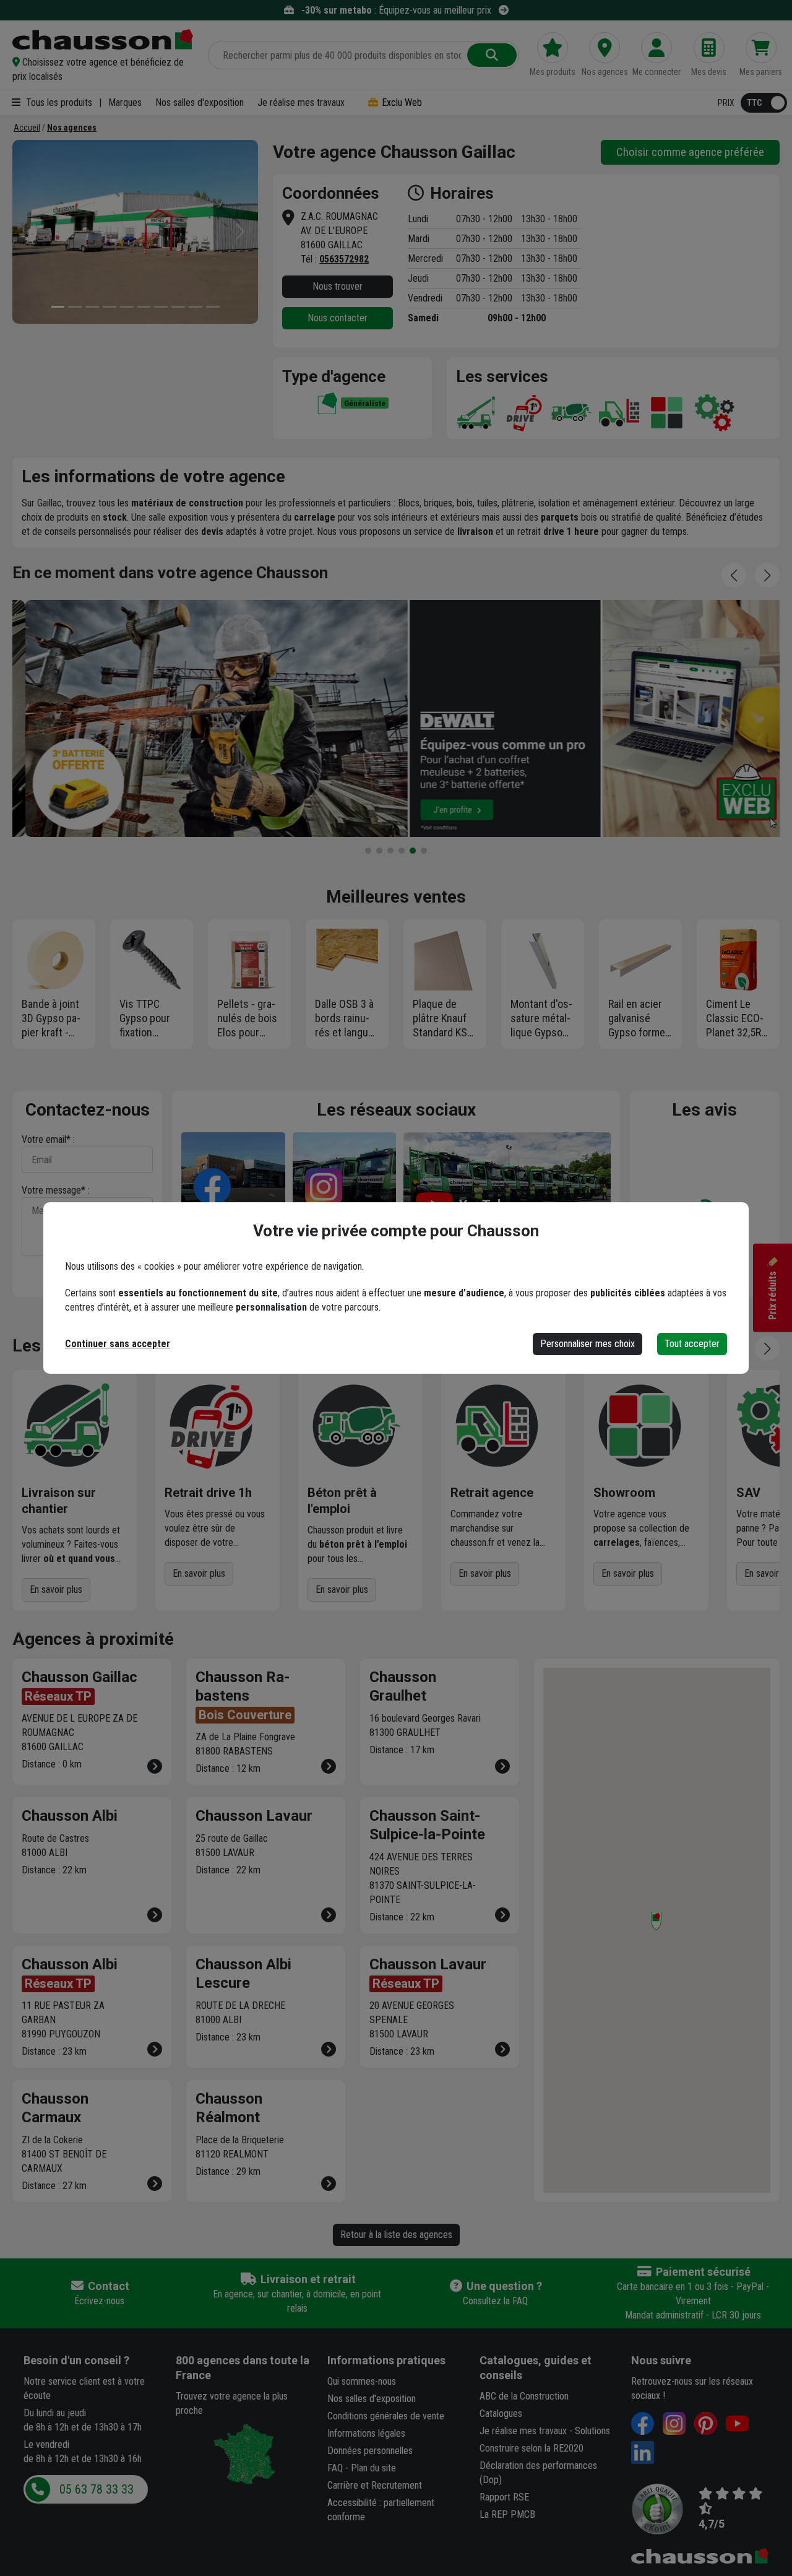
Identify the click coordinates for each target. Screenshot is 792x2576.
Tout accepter (692, 1344)
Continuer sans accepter (118, 1344)
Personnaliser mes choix (588, 1344)
